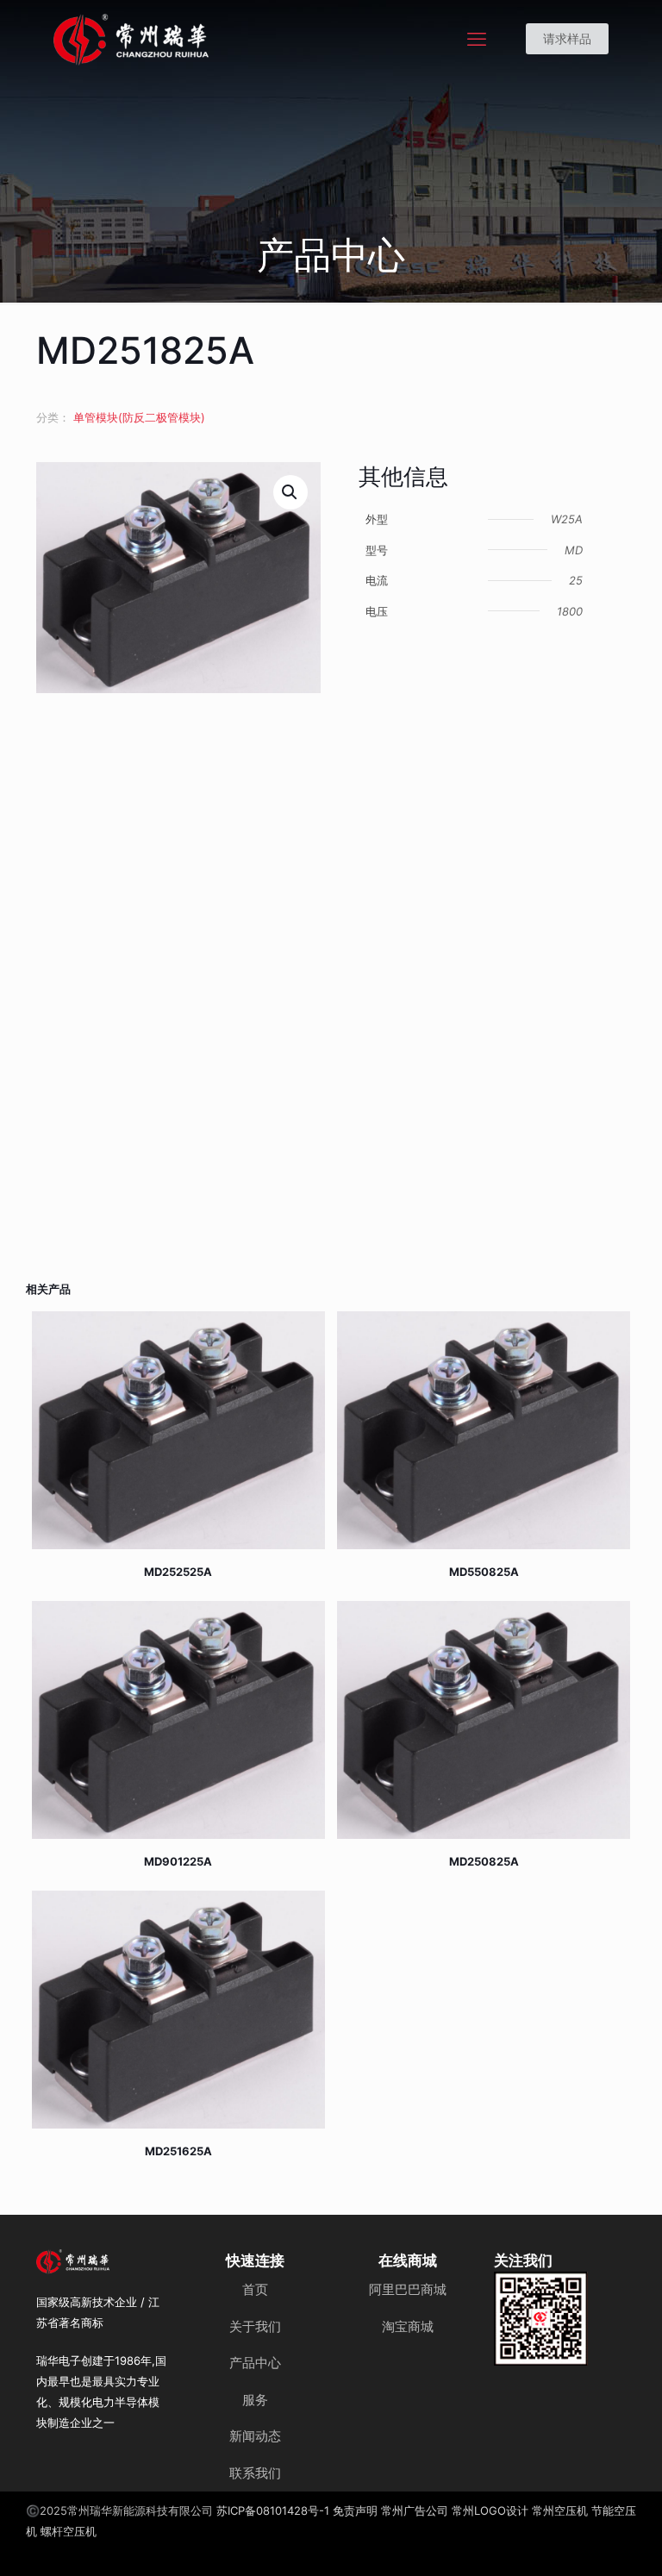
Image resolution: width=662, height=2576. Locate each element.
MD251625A (178, 2151)
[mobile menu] (477, 39)
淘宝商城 (408, 2326)
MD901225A (178, 1861)
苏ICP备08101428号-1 (273, 2510)
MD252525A (178, 1572)
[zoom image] (564, 2296)
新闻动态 (255, 2436)
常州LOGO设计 (490, 2510)
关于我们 (255, 2326)
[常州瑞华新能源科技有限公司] (193, 39)
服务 (255, 2400)
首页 (255, 2289)
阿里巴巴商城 (408, 2289)
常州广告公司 (415, 2510)
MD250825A (484, 1861)
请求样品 (567, 38)
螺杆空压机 (69, 2531)
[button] (290, 492)
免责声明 (355, 2510)
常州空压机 (560, 2510)
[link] (541, 2319)
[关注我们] (541, 2319)
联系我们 (255, 2473)
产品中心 (255, 2363)
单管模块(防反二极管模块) (139, 417)
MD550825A (484, 1572)
